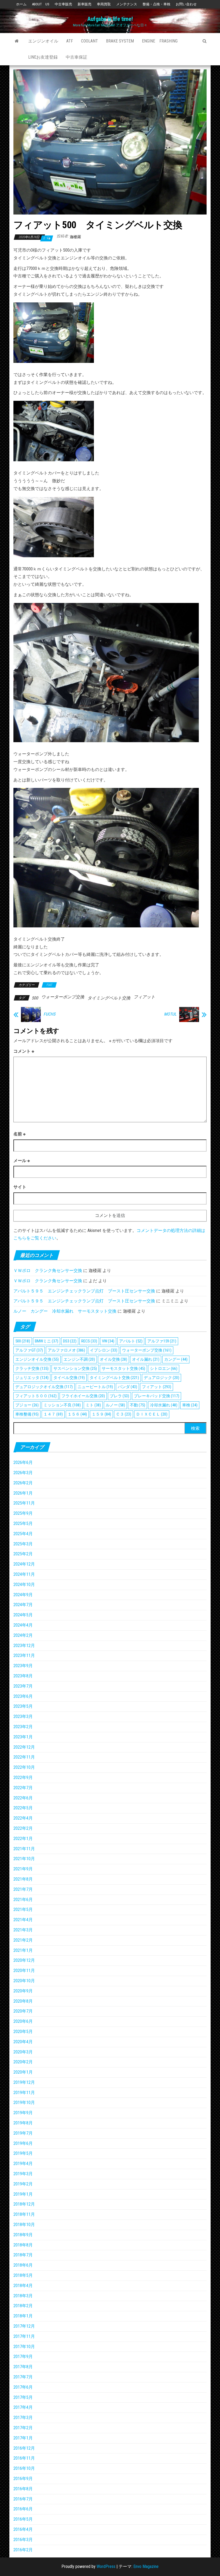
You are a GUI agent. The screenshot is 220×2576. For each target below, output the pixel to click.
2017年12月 (24, 2326)
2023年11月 (24, 1655)
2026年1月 (23, 1493)
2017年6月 (23, 2387)
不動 (137, 1405)
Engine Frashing (160, 41)
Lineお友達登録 (43, 57)
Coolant (89, 41)
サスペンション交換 (75, 1369)
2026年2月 (23, 1483)
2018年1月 (23, 2316)
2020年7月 (23, 2011)
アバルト (131, 1341)
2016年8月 (23, 2489)
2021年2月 (23, 1940)
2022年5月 (23, 1808)
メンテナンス (127, 4)
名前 (19, 1134)
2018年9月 (23, 2235)
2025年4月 (23, 1534)
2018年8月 (23, 2245)
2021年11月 (24, 1849)
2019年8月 (23, 2123)
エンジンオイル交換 (37, 1359)
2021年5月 (23, 1909)
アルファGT (29, 1350)
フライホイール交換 (83, 1396)
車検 (190, 1405)
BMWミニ (47, 1341)
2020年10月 (24, 1981)
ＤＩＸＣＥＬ (152, 1414)
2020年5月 (23, 2032)
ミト (93, 1405)
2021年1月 (23, 1950)
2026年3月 (23, 1473)
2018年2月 (23, 2306)
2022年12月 (24, 1747)
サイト (20, 1187)
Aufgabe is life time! (110, 19)
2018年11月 (24, 2214)
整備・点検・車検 (156, 4)
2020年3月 (23, 2052)
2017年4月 (23, 2407)
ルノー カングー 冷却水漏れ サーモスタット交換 (65, 1311)
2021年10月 (24, 1859)
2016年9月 (23, 2479)
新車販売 (85, 4)
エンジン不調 (79, 1359)
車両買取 (104, 4)
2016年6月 (23, 2509)
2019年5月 (23, 2153)
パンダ (127, 1387)
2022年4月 (23, 1818)
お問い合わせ (186, 4)
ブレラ (119, 1396)
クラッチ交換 (32, 1369)
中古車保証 (76, 57)
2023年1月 (23, 1737)
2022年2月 (23, 1828)
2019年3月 (23, 2174)
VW (108, 1341)
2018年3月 (23, 2296)
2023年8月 (23, 1676)
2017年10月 (24, 2347)
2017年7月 (23, 2377)
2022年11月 (24, 1757)
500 (35, 998)
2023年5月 (23, 1706)
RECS (89, 1341)
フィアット (144, 997)
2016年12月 (24, 2448)
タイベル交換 (69, 1378)
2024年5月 (23, 1615)
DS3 (70, 1341)
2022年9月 (23, 1778)
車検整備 (27, 1414)
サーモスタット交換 (123, 1369)
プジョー (27, 1405)
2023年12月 (24, 1646)
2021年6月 (23, 1900)
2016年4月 (23, 2529)
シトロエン (164, 1369)
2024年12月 (24, 1564)
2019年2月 (23, 2184)
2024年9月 (23, 1595)
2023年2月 (23, 1727)
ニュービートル (95, 1387)
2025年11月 (24, 1503)
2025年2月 (23, 1554)
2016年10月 (24, 2468)
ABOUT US (41, 4)
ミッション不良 (62, 1405)
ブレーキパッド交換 (157, 1396)
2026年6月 (23, 1462)
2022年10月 (24, 1767)
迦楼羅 (75, 237)
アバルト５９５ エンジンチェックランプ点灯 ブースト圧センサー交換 (84, 1291)
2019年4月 (23, 2164)
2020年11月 (24, 1971)
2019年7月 (23, 2133)
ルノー (115, 1405)
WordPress (106, 2566)
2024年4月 (23, 1625)
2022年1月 (23, 1839)
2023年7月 (23, 1686)
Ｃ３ (124, 1414)
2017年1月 (23, 2438)
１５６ (77, 1414)
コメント (24, 1051)
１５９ (101, 1414)
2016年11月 (24, 2458)
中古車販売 (63, 4)
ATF (70, 41)
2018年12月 (24, 2204)
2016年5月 (23, 2519)
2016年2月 (23, 2550)
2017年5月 (23, 2397)
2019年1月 (23, 2194)
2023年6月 (23, 1696)
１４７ (53, 1414)
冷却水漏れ (164, 1405)
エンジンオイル (43, 41)
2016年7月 (23, 2499)
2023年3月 (23, 1716)
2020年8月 (23, 2001)
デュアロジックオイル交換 (44, 1387)
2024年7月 (23, 1605)
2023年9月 (23, 1666)
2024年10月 (24, 1584)
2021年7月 (23, 1889)
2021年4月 (23, 1920)
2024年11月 (24, 1574)
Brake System (120, 41)
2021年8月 (23, 1879)
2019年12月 (24, 2082)
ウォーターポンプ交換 (63, 997)
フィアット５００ (36, 1396)
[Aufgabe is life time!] (17, 41)
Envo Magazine (146, 2566)
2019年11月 (24, 2093)
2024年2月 (23, 1635)
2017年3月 (23, 2418)
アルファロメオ (66, 1350)
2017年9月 (23, 2357)
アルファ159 (162, 1341)
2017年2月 (23, 2428)
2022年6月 (23, 1798)
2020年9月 (23, 1991)
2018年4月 (23, 2286)
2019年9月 (23, 2113)
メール (22, 1161)
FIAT (49, 985)
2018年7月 (23, 2255)
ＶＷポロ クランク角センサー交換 (48, 1271)
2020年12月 (24, 1960)
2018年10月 (24, 2225)
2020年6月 (23, 2021)
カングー (176, 1359)
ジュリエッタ (32, 1378)
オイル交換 (113, 1359)
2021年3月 (23, 1930)
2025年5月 (23, 1523)
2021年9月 (23, 1869)
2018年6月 (23, 2265)
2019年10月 (24, 2102)
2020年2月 (23, 2062)
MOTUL (170, 1014)
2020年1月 (23, 2072)
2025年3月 (23, 1544)
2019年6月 (23, 2143)
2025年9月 (23, 1513)
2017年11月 (24, 2336)
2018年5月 (23, 2275)
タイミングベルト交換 (109, 998)
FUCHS (49, 1014)
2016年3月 (23, 2540)
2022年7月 (23, 1788)
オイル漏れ (146, 1359)
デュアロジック (162, 1378)
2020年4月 (23, 2042)
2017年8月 (23, 2367)
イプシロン (104, 1350)
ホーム (21, 4)
